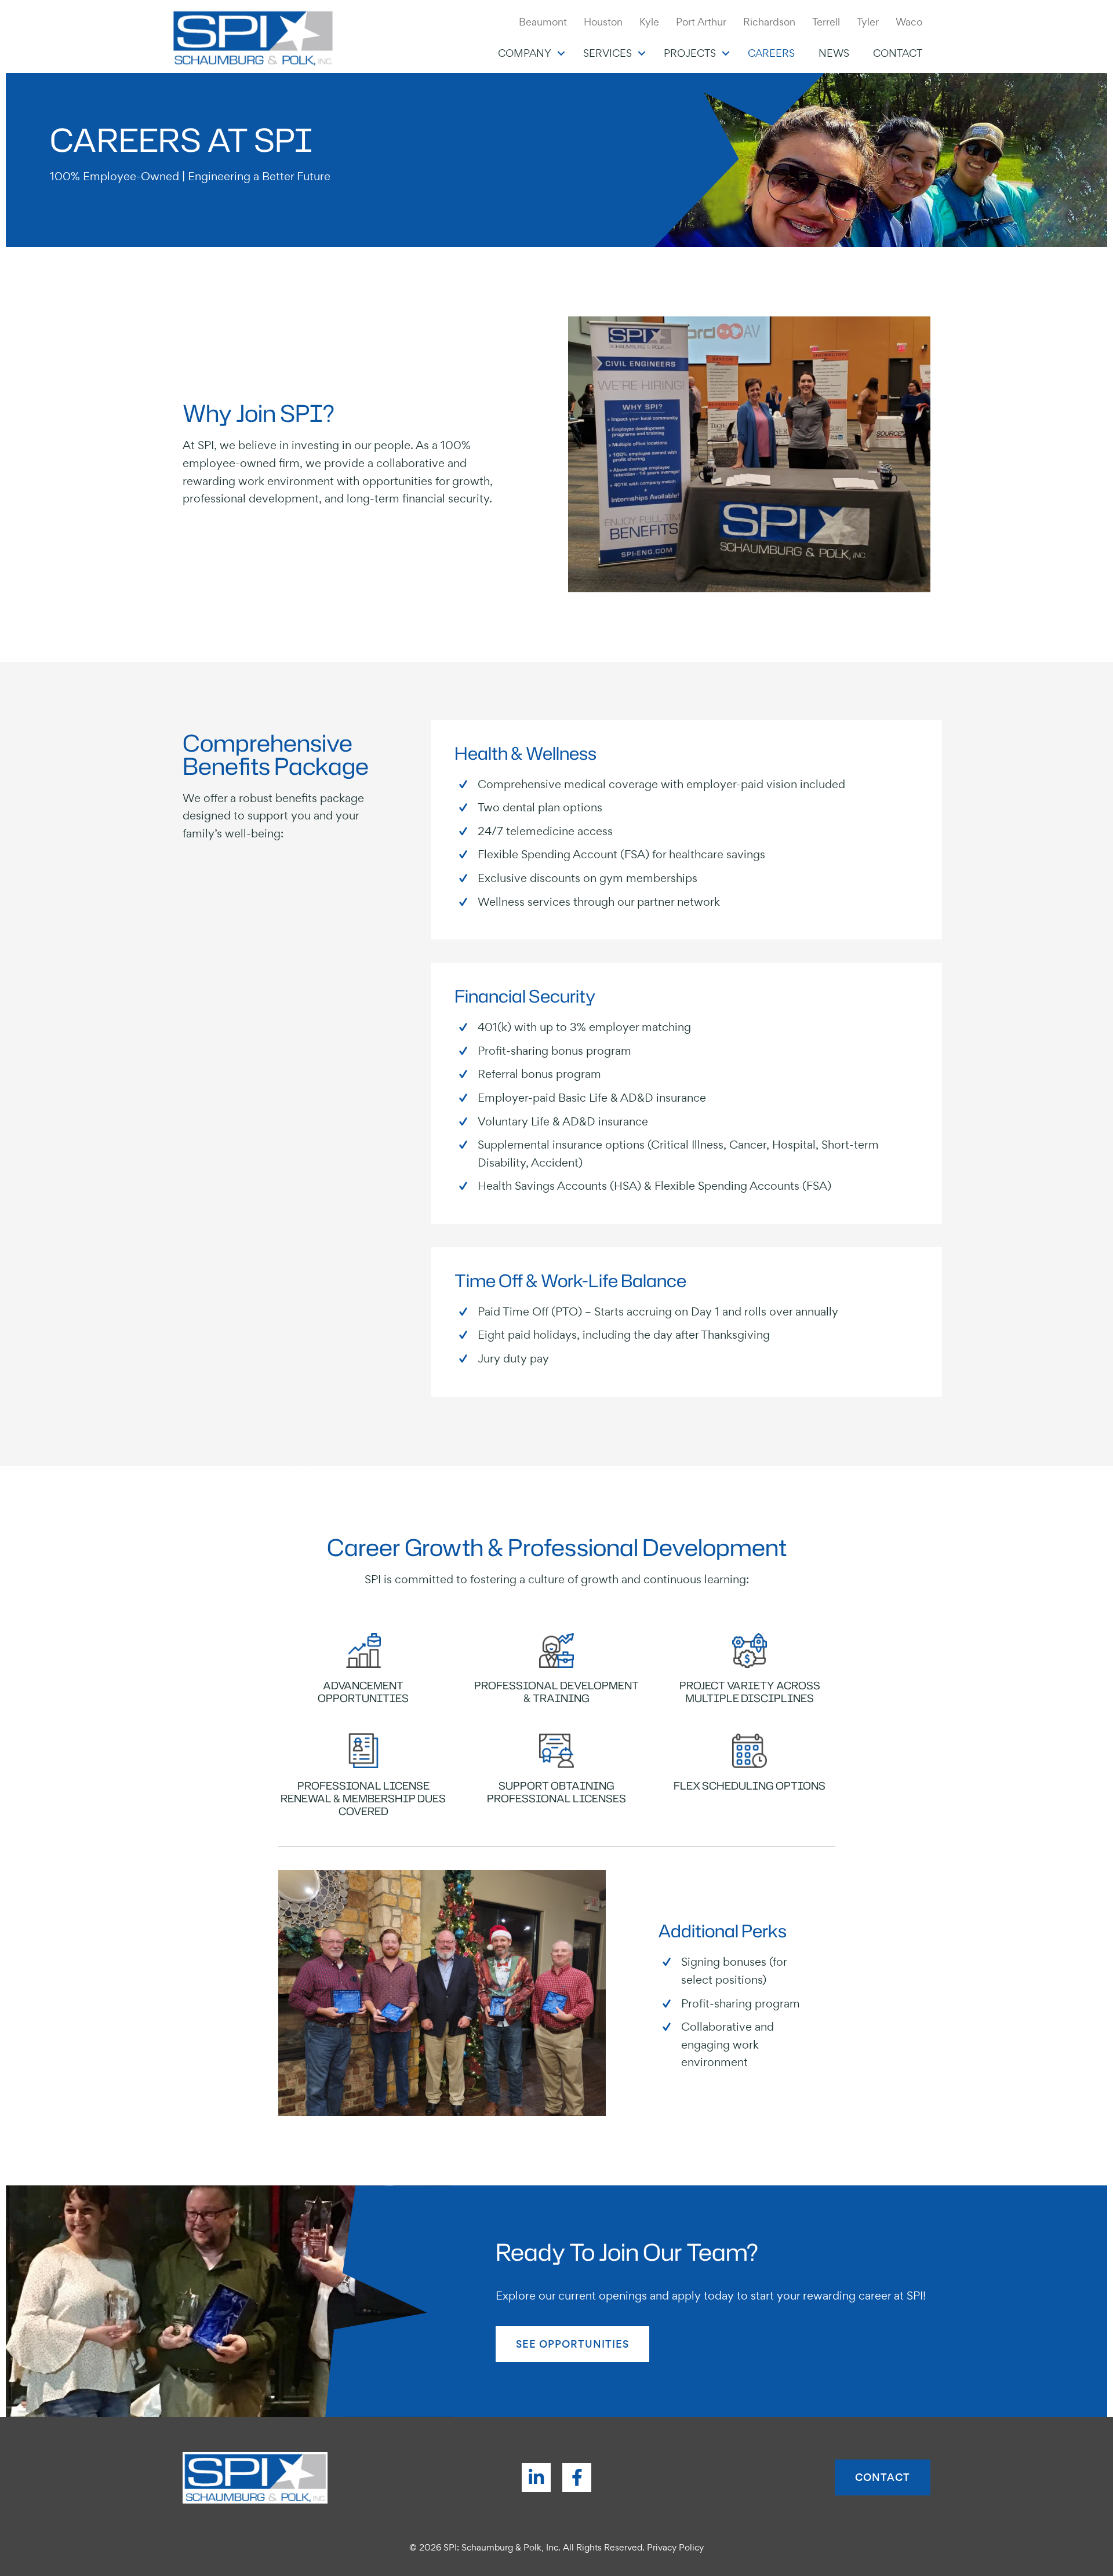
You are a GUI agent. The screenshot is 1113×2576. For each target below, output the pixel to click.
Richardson (769, 22)
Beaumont (543, 22)
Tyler (868, 22)
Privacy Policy (675, 2547)
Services (608, 53)
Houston (603, 22)
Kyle (649, 22)
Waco (909, 22)
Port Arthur (701, 22)
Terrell (826, 22)
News (834, 53)
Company (525, 53)
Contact (898, 53)
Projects (690, 53)
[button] (561, 53)
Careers (771, 53)
